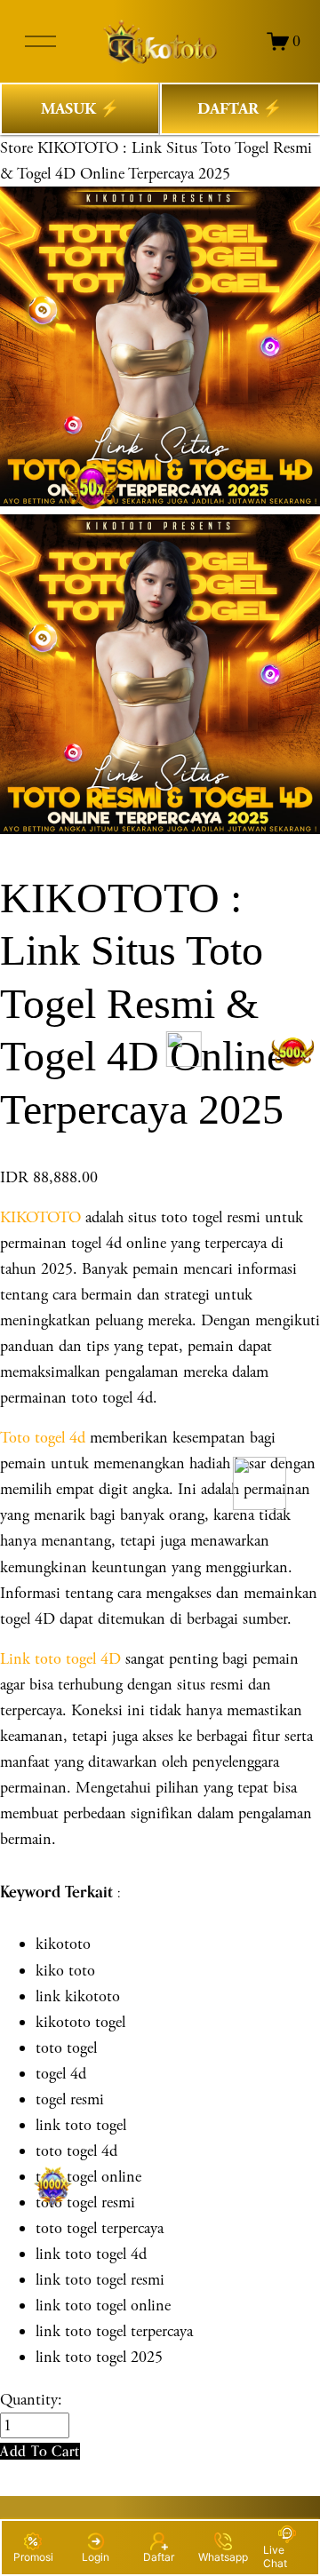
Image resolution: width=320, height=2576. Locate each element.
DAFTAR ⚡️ (240, 109)
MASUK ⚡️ (80, 109)
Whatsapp (223, 2557)
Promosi (33, 2557)
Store (16, 148)
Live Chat (275, 2556)
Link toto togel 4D (60, 1659)
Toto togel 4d (43, 1438)
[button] (40, 2451)
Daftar (159, 2557)
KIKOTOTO (40, 1217)
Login (96, 2557)
